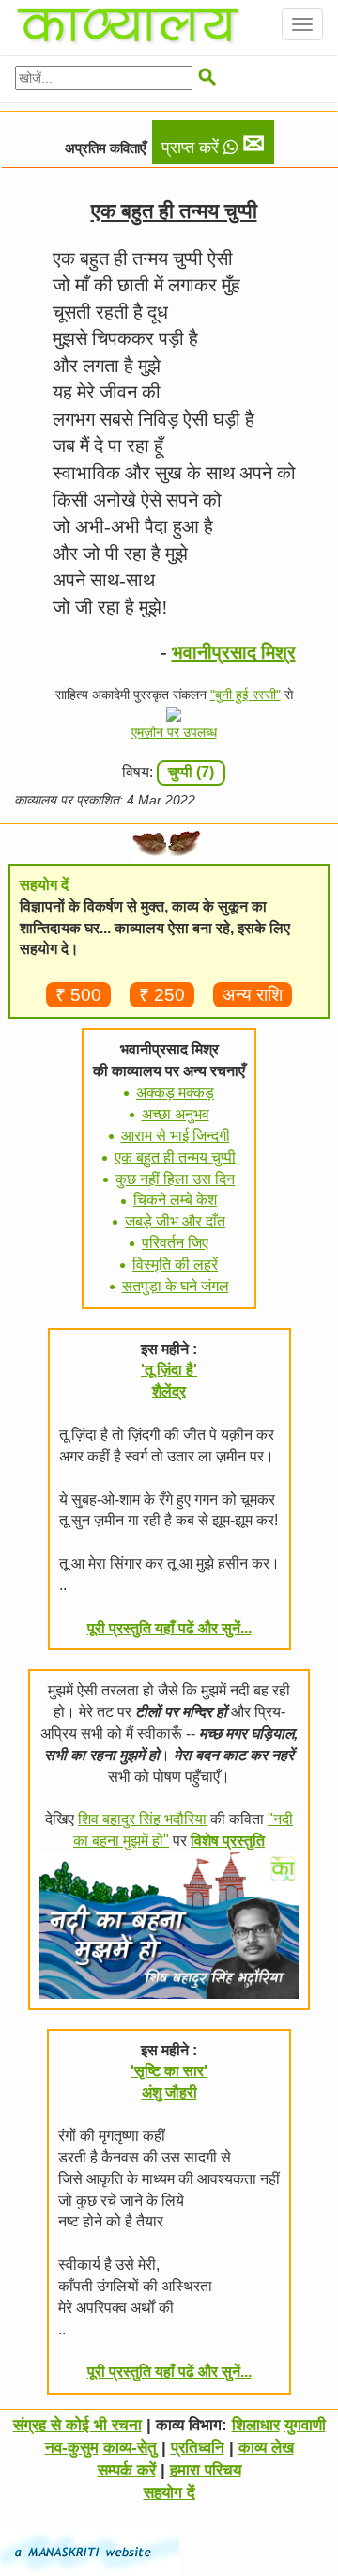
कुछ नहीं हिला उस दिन (175, 1179)
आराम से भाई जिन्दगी (176, 1136)
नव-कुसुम (72, 2448)
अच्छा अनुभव (176, 1114)
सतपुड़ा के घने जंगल (176, 1286)
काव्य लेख (266, 2448)
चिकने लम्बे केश (175, 1200)
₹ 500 (78, 995)
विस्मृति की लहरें (175, 1265)
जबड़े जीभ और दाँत (175, 1221)
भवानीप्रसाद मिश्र (234, 652)
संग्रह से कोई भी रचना (77, 2425)
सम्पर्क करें (127, 2470)
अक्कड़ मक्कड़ (175, 1093)
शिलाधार (256, 2425)
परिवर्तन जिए (175, 1243)
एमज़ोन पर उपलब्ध (174, 732)
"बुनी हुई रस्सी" (246, 695)
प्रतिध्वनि (198, 2448)
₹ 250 (162, 995)
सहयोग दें (169, 2493)
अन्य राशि (253, 995)
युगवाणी (305, 2425)
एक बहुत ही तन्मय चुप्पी (175, 1157)
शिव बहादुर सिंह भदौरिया (142, 1819)
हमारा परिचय (206, 2470)
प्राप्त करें (213, 144)
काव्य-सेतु (130, 2448)
